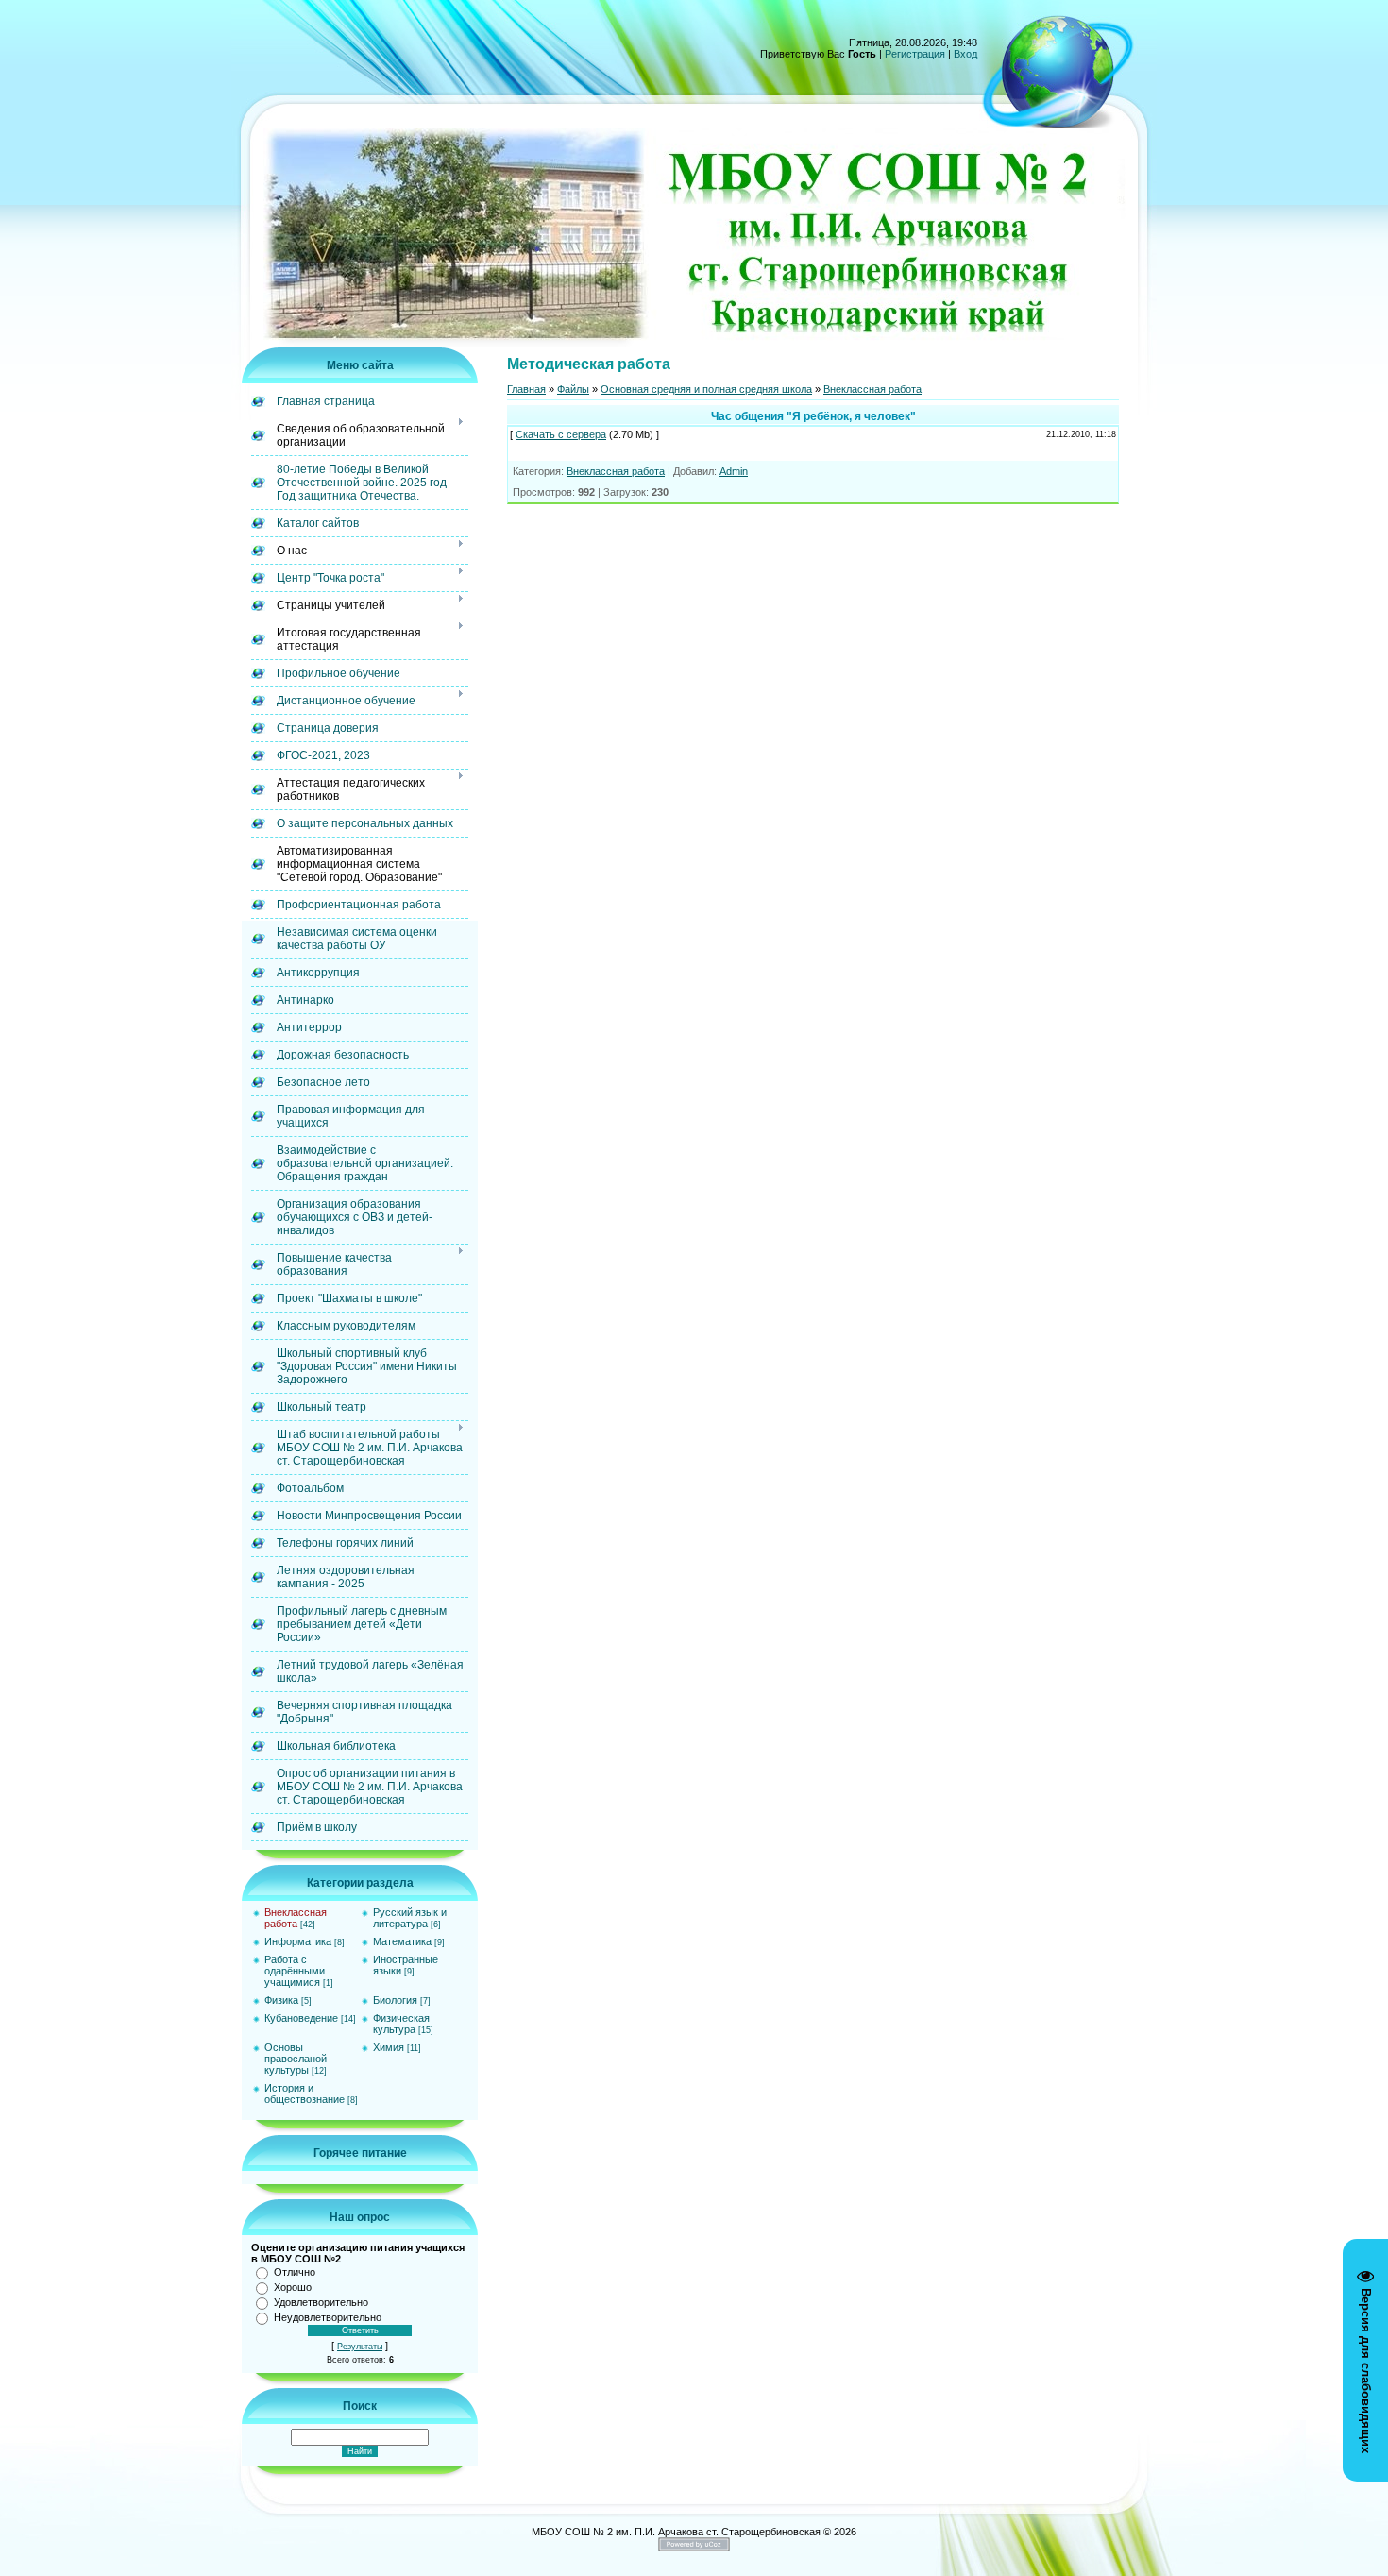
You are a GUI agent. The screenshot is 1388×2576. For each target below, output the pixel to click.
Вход (965, 54)
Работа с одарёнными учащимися (295, 1971)
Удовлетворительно (321, 2302)
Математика (402, 1941)
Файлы (573, 389)
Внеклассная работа (296, 1918)
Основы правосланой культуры (296, 2059)
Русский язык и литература (410, 1918)
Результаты (360, 2347)
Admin (734, 471)
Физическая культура (401, 2024)
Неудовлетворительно (328, 2317)
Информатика (298, 1941)
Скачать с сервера (561, 434)
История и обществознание (305, 2093)
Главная (526, 389)
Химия (389, 2047)
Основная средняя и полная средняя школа (706, 389)
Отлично (295, 2272)
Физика (281, 2000)
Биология (395, 2000)
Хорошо (293, 2287)
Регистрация (915, 54)
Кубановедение (301, 2018)
